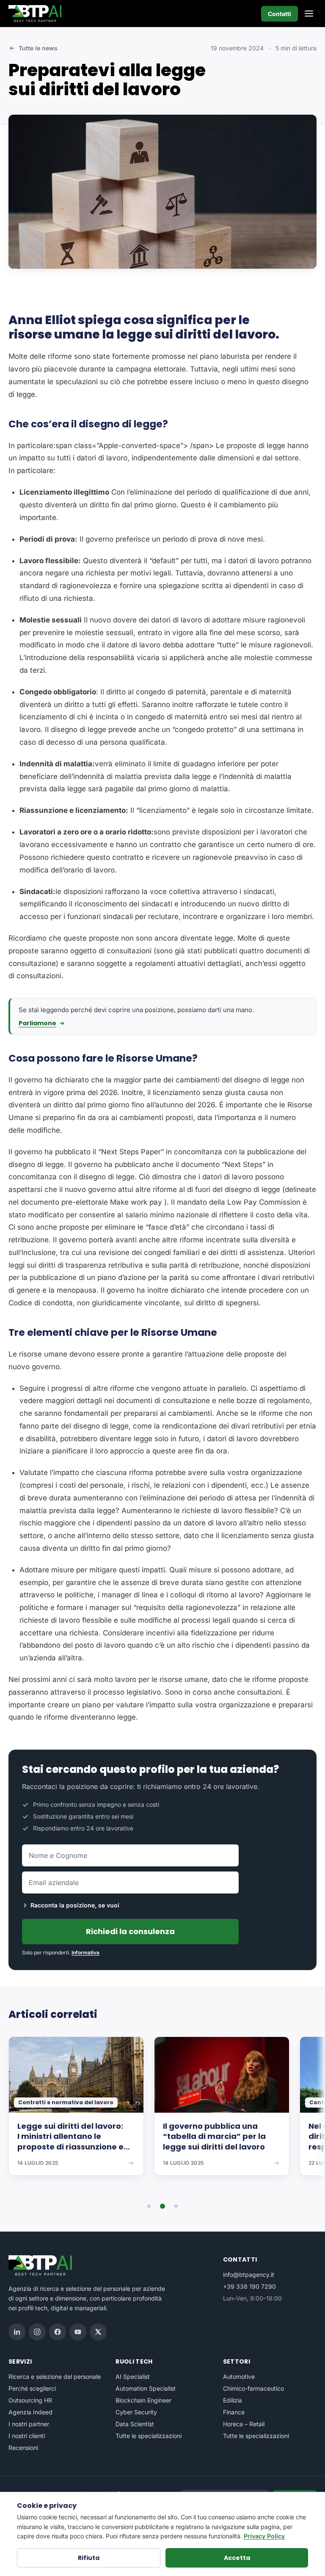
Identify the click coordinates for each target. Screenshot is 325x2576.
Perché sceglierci (32, 2388)
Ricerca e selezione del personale (55, 2376)
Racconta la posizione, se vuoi (75, 1905)
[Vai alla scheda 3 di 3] (176, 2206)
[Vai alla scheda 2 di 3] (162, 2206)
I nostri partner (29, 2424)
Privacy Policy (264, 2536)
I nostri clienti (27, 2436)
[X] (98, 2332)
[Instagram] (37, 2332)
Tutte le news (38, 48)
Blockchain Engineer (143, 2400)
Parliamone (37, 1023)
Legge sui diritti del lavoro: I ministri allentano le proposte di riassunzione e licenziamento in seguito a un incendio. (76, 2137)
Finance (234, 2412)
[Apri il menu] (309, 14)
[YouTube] (78, 2332)
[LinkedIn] (17, 2332)
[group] (162, 2112)
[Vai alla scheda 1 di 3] (149, 2206)
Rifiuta (89, 2558)
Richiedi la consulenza (130, 1931)
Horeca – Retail (244, 2424)
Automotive (239, 2376)
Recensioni (23, 2448)
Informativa (85, 1953)
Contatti (280, 14)
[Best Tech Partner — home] (37, 14)
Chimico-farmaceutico (253, 2388)
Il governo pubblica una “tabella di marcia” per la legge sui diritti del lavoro (214, 2137)
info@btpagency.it (249, 2275)
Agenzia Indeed (30, 2412)
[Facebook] (58, 2332)
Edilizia (233, 2400)
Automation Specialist (146, 2388)
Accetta (237, 2558)
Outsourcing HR (30, 2400)
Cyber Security (136, 2412)
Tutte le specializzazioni (149, 2436)
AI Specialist (133, 2376)
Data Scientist (135, 2424)
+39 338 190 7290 (249, 2286)
